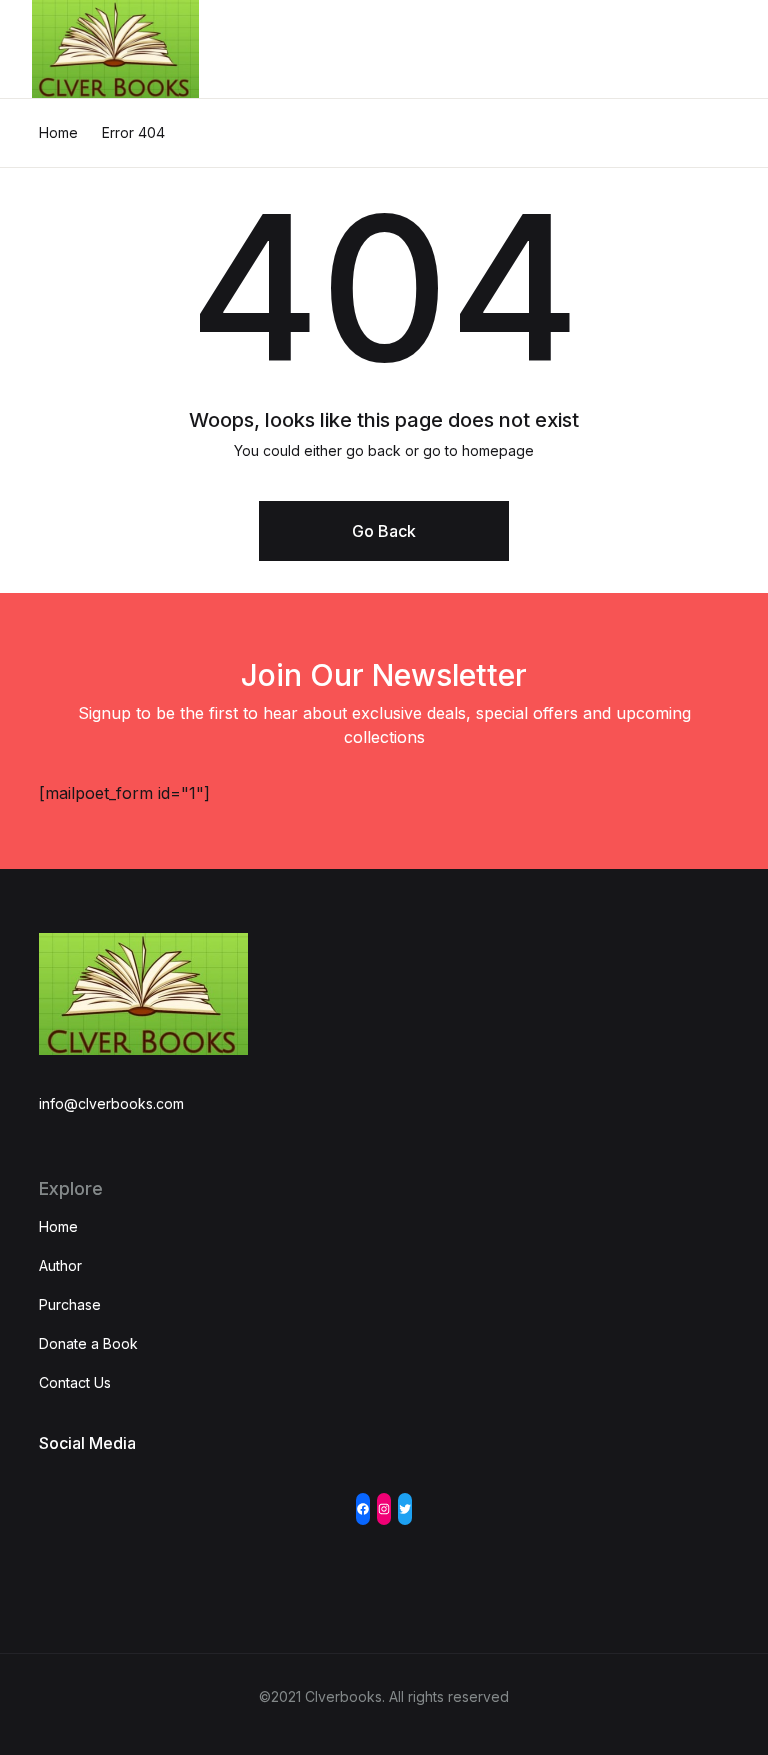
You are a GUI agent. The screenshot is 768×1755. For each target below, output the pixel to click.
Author (60, 1265)
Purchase (70, 1304)
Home (58, 132)
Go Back (384, 531)
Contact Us (75, 1382)
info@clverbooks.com (111, 1103)
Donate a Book (88, 1343)
